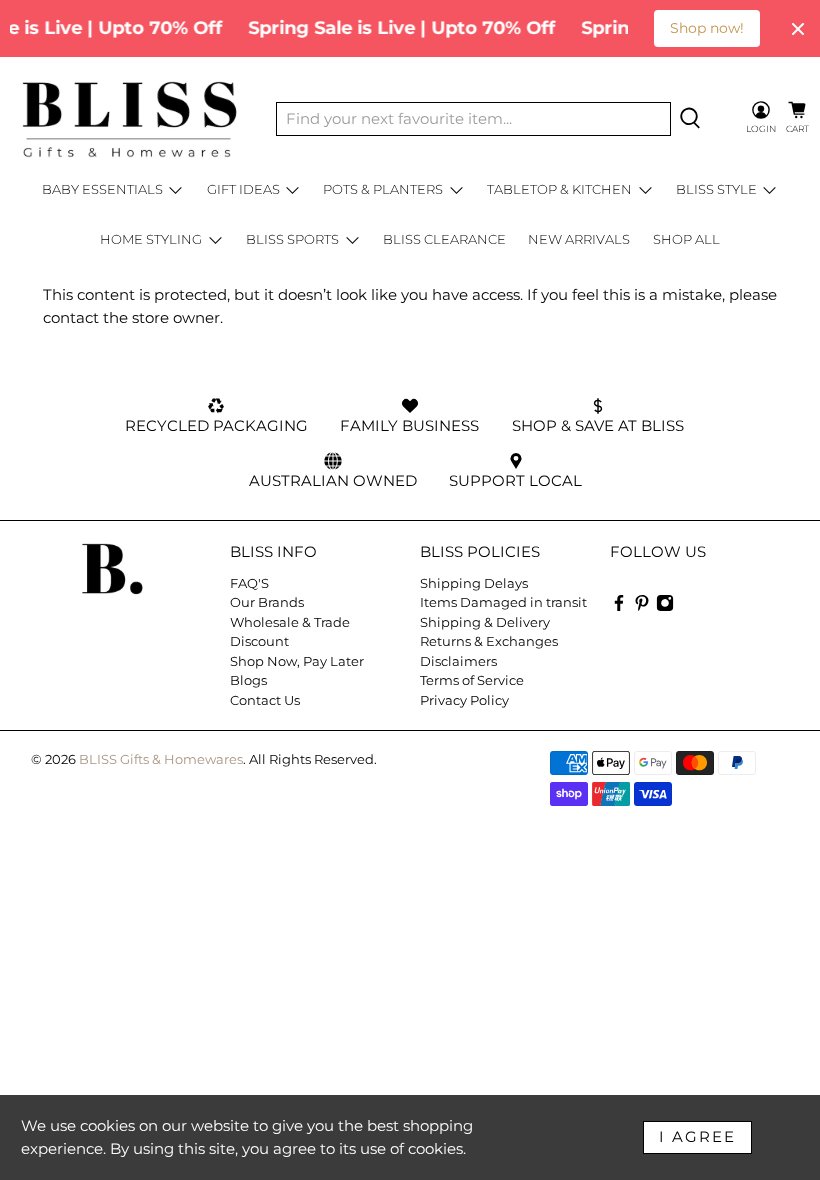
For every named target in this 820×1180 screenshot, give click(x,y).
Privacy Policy (464, 700)
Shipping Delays (474, 583)
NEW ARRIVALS (579, 239)
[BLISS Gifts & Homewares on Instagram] (665, 607)
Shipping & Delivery (485, 622)
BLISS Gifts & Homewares (161, 759)
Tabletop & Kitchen (559, 189)
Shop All (686, 239)
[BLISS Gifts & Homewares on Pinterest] (642, 607)
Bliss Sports (292, 239)
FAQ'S (249, 583)
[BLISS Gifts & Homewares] (128, 119)
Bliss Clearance (444, 239)
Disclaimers (458, 661)
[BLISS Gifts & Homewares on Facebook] (619, 607)
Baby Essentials (102, 189)
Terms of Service (472, 680)
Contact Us (265, 700)
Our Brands (267, 602)
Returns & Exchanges (489, 641)
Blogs (248, 680)
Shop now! (707, 28)
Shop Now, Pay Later (297, 661)
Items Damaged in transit (503, 602)
